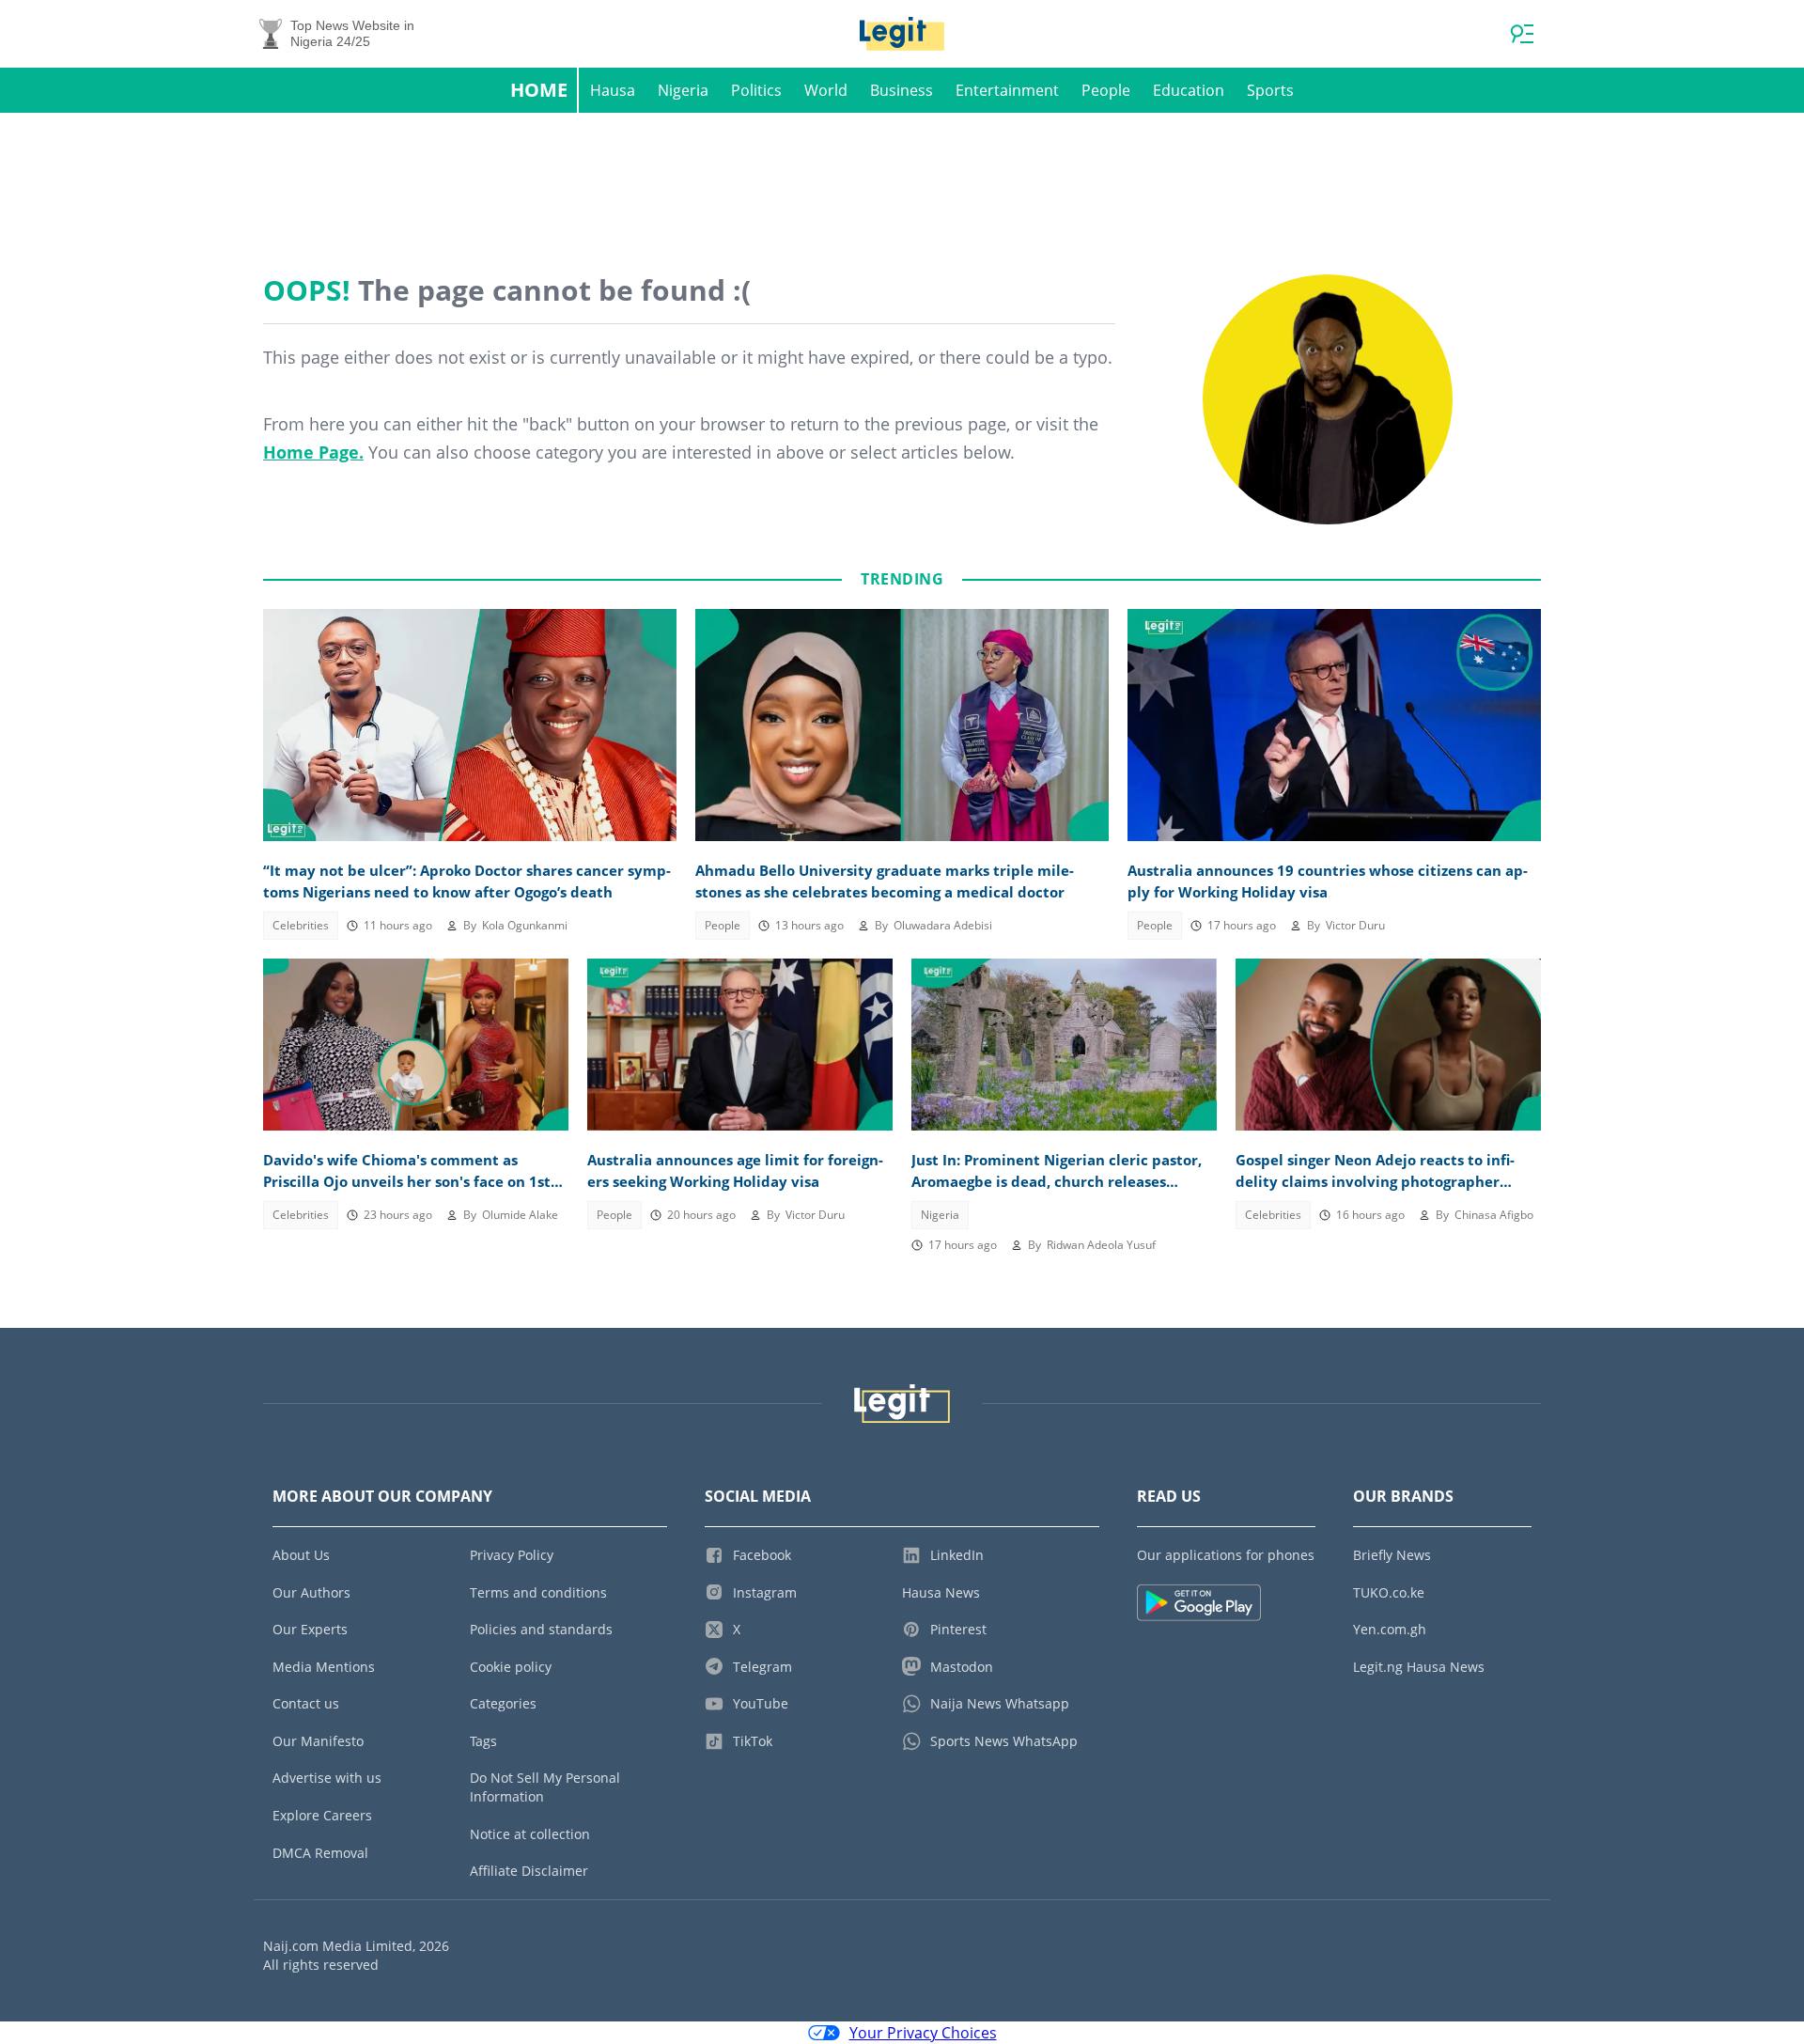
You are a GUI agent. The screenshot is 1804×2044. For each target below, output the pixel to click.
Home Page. (313, 452)
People (1106, 90)
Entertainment (1007, 90)
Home (539, 90)
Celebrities (301, 925)
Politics (756, 90)
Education (1189, 90)
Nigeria (683, 90)
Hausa (613, 90)
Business (902, 90)
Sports (1270, 90)
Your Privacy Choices (923, 2033)
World (826, 90)
